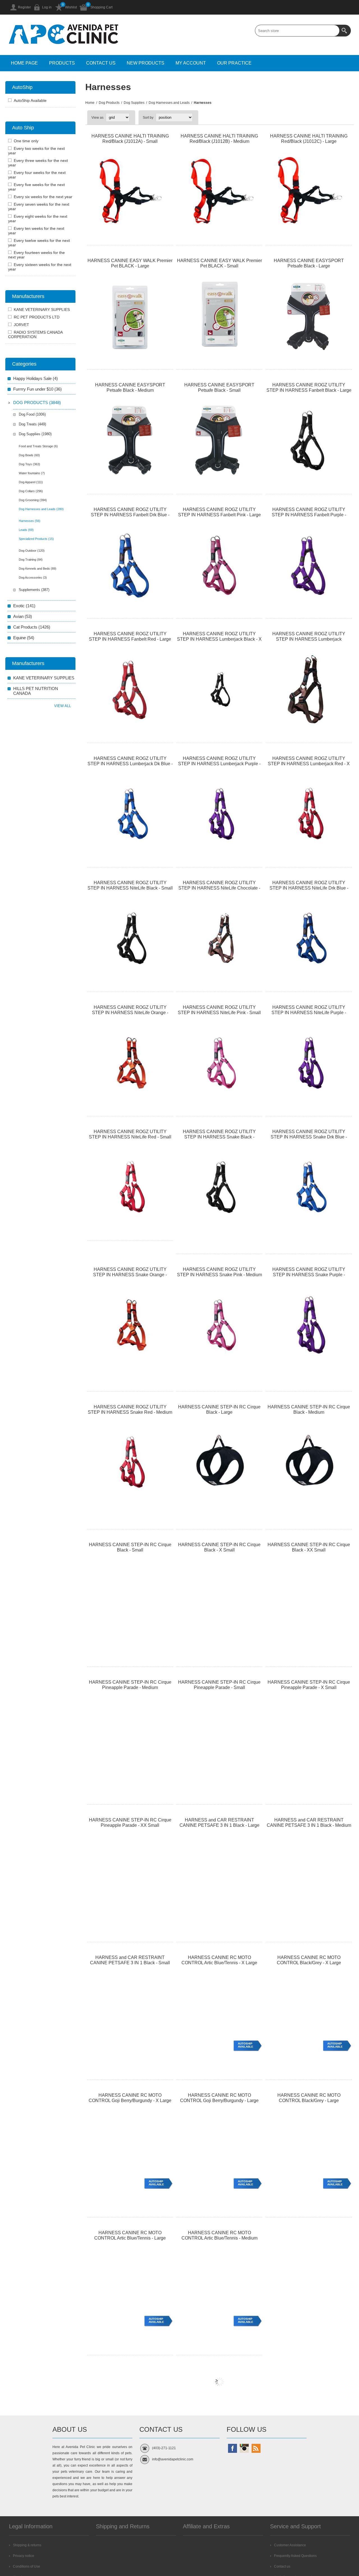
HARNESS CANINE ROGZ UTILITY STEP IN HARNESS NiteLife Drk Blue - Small (309, 888)
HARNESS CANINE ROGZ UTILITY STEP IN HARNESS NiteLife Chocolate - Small (219, 888)
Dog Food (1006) (32, 414)
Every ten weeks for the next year (36, 231)
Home (90, 103)
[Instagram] (244, 2448)
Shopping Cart (101, 7)
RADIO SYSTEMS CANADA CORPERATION (35, 334)
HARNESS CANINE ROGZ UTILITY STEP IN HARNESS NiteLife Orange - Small (130, 1013)
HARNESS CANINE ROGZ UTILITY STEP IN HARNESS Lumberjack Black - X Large (219, 639)
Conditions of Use (27, 2566)
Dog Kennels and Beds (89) (38, 569)
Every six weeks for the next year (43, 197)
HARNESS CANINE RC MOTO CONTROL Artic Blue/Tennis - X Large (219, 1960)
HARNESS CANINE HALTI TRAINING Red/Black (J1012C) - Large (309, 139)
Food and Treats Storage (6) (38, 446)
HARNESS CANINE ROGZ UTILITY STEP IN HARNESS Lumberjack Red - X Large (309, 764)
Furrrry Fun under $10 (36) (37, 389)
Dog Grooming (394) (33, 500)
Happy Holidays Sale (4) (35, 378)
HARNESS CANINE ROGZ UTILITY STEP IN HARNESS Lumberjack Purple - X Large (219, 764)
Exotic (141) (24, 606)
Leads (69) (26, 530)
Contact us (282, 2566)
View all (63, 706)
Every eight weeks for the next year (38, 219)
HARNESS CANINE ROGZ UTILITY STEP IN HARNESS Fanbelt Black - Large (309, 388)
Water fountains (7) (32, 473)
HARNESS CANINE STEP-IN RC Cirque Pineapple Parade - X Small (309, 1685)
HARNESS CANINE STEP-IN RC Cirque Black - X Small (219, 1547)
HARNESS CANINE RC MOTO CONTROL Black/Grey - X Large (309, 1960)
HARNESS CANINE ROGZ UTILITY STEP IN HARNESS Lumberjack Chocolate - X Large (309, 639)
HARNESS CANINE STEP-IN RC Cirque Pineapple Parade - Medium (130, 1685)
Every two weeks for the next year (36, 151)
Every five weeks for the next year (36, 187)
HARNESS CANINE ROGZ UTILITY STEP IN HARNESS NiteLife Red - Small (130, 1134)
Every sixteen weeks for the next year (40, 267)
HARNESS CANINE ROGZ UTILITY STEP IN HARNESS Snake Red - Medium (130, 1410)
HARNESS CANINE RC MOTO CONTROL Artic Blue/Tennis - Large (130, 2235)
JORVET (21, 325)
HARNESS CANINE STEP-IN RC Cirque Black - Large (219, 1410)
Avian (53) (23, 616)
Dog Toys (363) (29, 464)
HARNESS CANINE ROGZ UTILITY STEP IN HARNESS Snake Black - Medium (219, 1137)
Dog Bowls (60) (29, 455)
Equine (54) (24, 638)
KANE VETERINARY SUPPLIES (42, 310)
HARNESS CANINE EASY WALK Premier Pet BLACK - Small (219, 263)
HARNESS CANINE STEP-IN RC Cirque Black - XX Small (309, 1547)
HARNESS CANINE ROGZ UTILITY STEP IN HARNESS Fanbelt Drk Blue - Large (130, 515)
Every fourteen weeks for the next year (36, 255)
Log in (47, 7)
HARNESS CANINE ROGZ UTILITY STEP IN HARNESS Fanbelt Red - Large (130, 636)
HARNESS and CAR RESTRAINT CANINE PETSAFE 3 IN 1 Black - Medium (309, 1823)
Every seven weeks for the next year (39, 207)
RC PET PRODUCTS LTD (37, 317)
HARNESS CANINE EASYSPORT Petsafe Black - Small (219, 388)
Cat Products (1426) (32, 627)
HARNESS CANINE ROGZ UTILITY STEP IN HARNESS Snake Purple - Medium (309, 1275)
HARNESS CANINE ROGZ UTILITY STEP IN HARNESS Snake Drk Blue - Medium (309, 1137)
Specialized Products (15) (36, 539)
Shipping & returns (27, 2545)
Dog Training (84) (31, 560)
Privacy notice (24, 2556)
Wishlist (71, 7)
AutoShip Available (246, 2045)
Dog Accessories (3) (33, 577)
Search (345, 31)
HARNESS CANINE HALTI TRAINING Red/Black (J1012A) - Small (130, 139)
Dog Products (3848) (37, 403)
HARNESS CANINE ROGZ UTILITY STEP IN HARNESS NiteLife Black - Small (130, 885)
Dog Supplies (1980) (35, 434)
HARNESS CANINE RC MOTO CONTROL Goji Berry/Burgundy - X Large (130, 2098)
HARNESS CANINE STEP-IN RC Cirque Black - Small (130, 1547)
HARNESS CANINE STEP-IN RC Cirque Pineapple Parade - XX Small (130, 1823)
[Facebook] (233, 2448)
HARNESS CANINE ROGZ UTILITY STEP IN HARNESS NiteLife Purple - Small (309, 1013)
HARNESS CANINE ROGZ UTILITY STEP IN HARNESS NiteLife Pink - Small (219, 1010)
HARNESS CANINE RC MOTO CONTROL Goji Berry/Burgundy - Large (219, 2098)
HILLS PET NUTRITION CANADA (36, 691)
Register (24, 7)
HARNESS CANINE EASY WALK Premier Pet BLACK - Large (130, 263)
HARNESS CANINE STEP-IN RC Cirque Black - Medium (309, 1410)
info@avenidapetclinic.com (173, 2459)
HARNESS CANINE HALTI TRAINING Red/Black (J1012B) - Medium (219, 139)
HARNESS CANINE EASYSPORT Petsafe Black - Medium (130, 388)
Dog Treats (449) (32, 424)
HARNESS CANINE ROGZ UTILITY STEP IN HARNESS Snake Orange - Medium (130, 1275)
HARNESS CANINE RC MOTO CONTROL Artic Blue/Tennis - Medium (219, 2235)
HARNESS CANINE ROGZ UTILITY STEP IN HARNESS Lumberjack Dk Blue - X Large (130, 764)
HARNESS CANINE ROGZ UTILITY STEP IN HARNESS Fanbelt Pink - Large (219, 512)
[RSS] (256, 2448)
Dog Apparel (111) (31, 482)
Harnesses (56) (30, 521)
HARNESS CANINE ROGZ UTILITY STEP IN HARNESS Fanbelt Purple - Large (309, 515)
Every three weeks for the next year (38, 163)
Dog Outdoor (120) (32, 551)
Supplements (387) (34, 590)
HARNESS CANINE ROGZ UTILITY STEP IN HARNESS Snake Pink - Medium (219, 1272)
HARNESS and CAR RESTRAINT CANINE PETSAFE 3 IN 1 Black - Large (219, 1823)
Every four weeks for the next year (37, 175)
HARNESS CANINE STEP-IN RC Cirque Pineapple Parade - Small (219, 1685)
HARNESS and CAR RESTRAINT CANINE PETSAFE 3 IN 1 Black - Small (130, 1960)
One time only (26, 141)
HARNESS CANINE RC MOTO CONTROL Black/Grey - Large (309, 2098)
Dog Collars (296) (31, 491)
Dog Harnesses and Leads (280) (41, 509)
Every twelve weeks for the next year (39, 243)
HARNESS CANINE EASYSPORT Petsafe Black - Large (309, 263)
